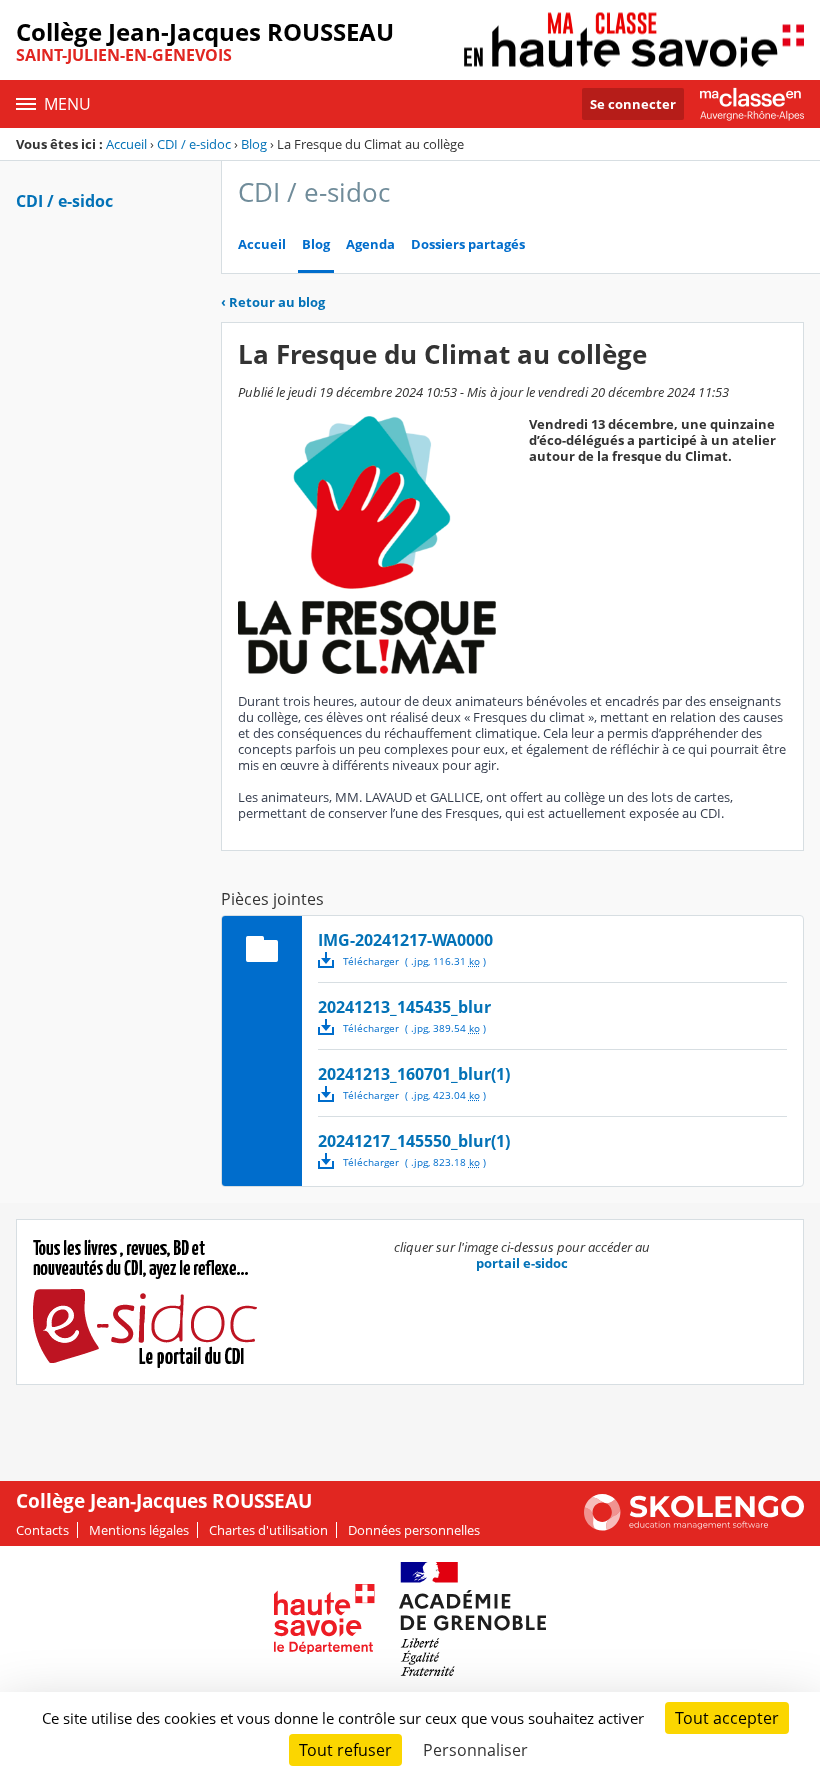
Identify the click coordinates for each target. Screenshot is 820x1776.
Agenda (370, 244)
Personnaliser (475, 1750)
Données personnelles (414, 1530)
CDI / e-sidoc (194, 144)
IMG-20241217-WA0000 (405, 940)
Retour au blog (273, 302)
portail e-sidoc (522, 1263)
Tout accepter (727, 1718)
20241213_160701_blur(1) (414, 1074)
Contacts (42, 1530)
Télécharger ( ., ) (414, 961)
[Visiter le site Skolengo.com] (694, 1526)
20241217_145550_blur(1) (414, 1141)
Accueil (126, 144)
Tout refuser (345, 1750)
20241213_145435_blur (404, 1007)
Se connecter (633, 104)
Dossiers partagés (468, 244)
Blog (254, 144)
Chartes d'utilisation (268, 1530)
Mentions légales (139, 1530)
